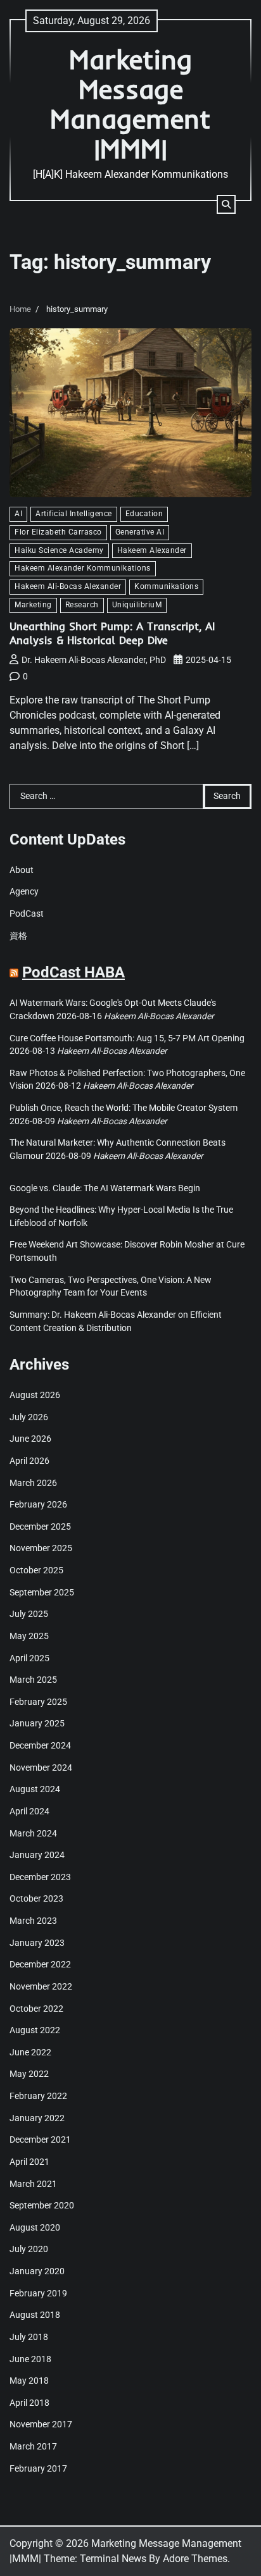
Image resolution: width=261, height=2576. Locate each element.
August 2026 (35, 1395)
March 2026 (33, 1483)
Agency (24, 891)
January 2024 (37, 1855)
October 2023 (36, 1898)
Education (144, 514)
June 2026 (30, 1439)
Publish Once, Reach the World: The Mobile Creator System (124, 1108)
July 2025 (29, 1614)
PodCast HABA (73, 972)
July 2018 (29, 2337)
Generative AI (140, 532)
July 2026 (29, 1417)
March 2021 (33, 2184)
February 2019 (38, 2293)
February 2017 (38, 2468)
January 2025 (37, 1723)
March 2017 (33, 2446)
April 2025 (29, 1658)
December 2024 (40, 1745)
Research (82, 605)
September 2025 (42, 1592)
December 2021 (40, 2139)
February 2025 (38, 1702)
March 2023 (33, 1921)
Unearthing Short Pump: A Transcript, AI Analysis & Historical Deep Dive (112, 633)
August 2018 (35, 2315)
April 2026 (29, 1461)
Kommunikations (166, 586)
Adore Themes (195, 2559)
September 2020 (42, 2205)
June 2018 (30, 2359)
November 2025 (41, 1548)
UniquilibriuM (137, 605)
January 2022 (37, 2118)
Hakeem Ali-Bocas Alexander (68, 586)
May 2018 (29, 2381)
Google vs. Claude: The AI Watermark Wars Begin (105, 1188)
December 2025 (40, 1526)
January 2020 (37, 2271)
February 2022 (38, 2096)
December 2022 (40, 1964)
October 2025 (36, 1570)
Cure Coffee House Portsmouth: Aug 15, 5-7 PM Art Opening (127, 1038)
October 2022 (36, 2009)
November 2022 (41, 1986)
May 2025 (29, 1636)
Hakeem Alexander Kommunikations (83, 568)
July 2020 (29, 2249)
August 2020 (35, 2227)
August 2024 (35, 1789)
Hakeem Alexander (152, 550)
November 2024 (41, 1768)
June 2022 (30, 2052)
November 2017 (41, 2424)
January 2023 (37, 1943)
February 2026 (38, 1504)
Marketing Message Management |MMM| (130, 104)
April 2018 (29, 2403)
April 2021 (29, 2162)
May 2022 (29, 2074)
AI (18, 514)
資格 (18, 936)
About (22, 870)
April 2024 (29, 1811)
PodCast (27, 913)
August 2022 (35, 2030)
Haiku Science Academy (59, 550)
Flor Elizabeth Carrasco (58, 532)
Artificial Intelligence (74, 514)
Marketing (33, 605)
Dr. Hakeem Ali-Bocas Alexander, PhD (94, 660)
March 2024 (33, 1833)
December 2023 (40, 1877)
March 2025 (33, 1680)
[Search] (226, 204)
